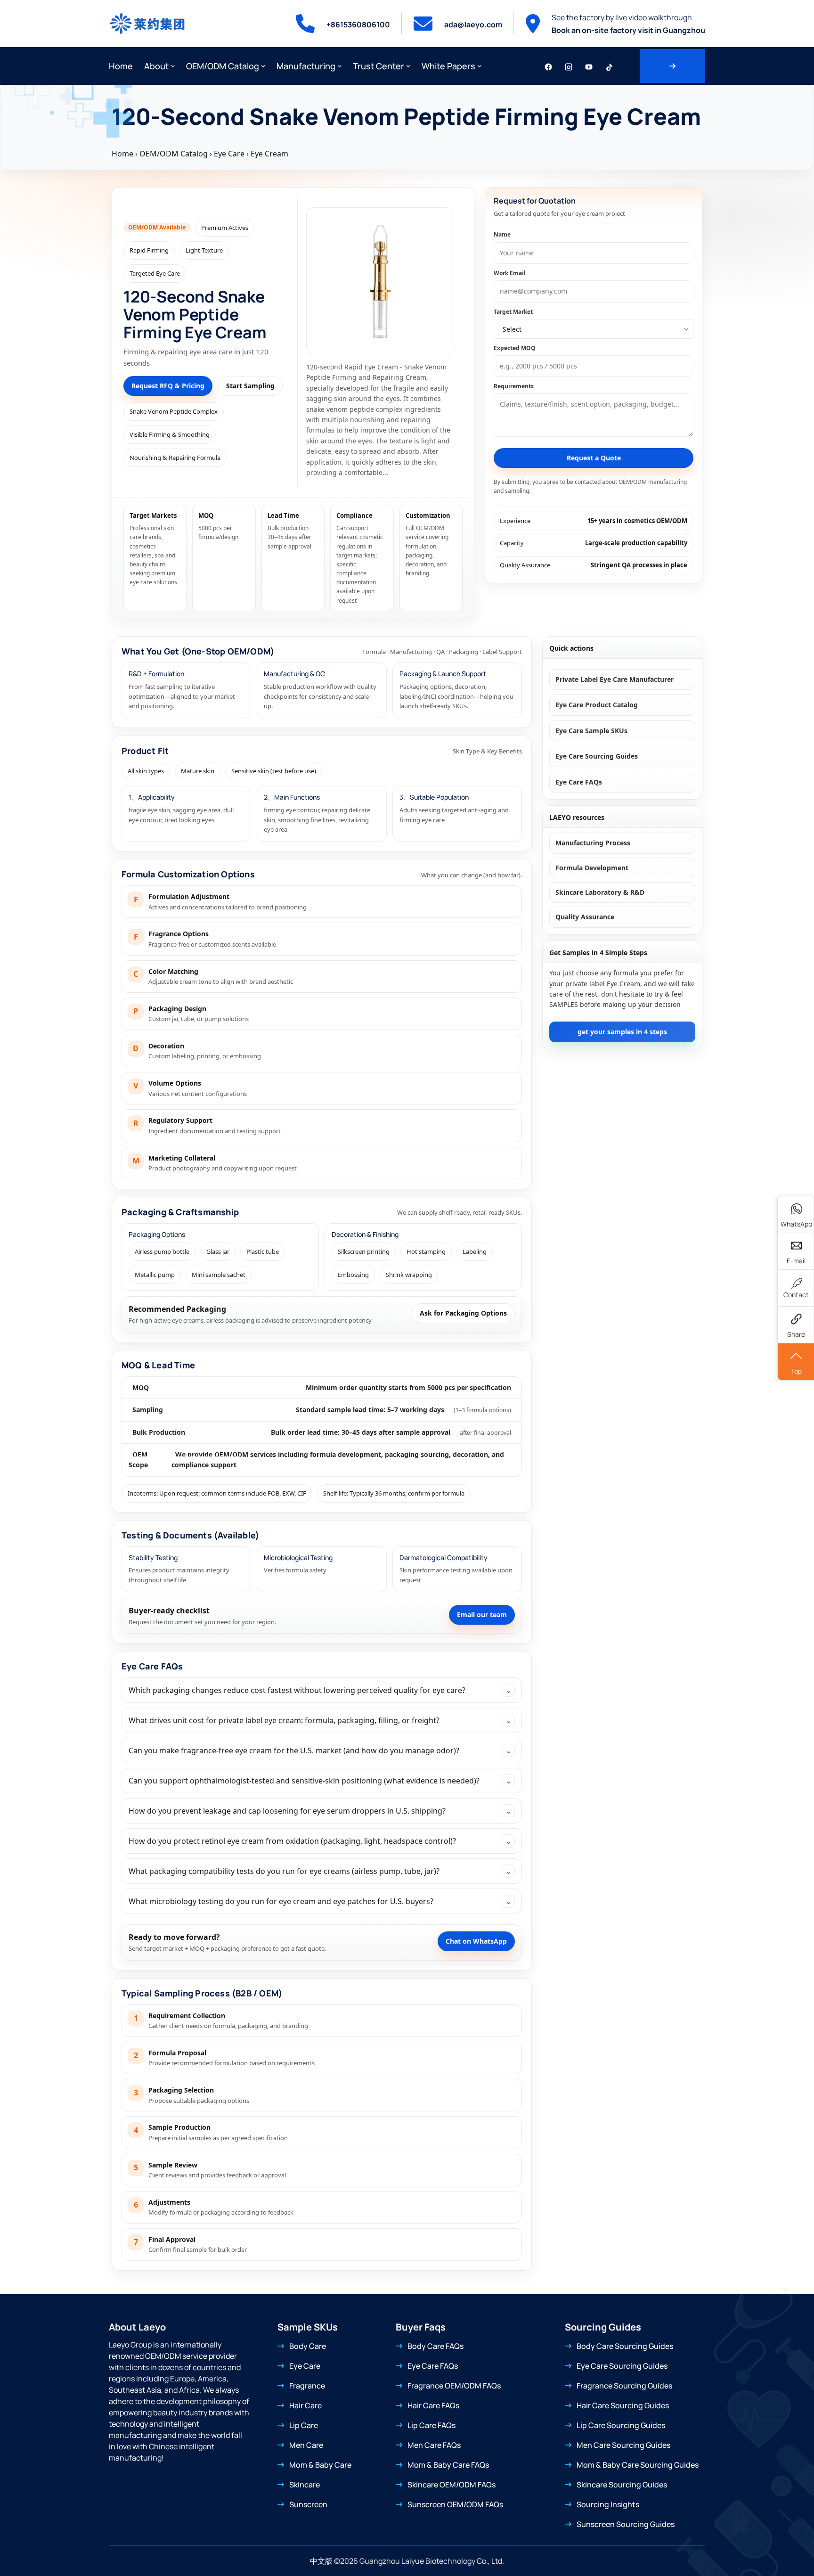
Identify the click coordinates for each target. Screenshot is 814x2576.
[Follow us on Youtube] (589, 66)
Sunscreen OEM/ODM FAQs (455, 2504)
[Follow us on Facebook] (548, 66)
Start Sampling (250, 386)
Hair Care (305, 2405)
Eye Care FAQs (152, 1666)
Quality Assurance (585, 917)
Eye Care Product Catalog (597, 705)
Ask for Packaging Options (463, 1313)
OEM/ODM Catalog (223, 66)
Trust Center (379, 66)
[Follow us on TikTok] (609, 66)
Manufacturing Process (593, 843)
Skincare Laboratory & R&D (600, 892)
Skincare (305, 2485)
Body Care (308, 2346)
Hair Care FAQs (433, 2405)
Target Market (513, 311)
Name (502, 234)
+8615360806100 (358, 25)
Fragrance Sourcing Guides (624, 2386)
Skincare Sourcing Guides (622, 2485)
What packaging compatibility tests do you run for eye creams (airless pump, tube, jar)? (320, 1871)
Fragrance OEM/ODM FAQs (454, 2386)
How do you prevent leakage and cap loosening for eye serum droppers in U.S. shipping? (320, 1811)
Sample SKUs (308, 2327)
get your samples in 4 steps (622, 1032)
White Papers (448, 66)
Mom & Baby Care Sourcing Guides (638, 2465)
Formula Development (592, 868)
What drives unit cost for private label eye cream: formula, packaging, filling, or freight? (320, 1720)
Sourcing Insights (608, 2504)
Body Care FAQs (435, 2346)
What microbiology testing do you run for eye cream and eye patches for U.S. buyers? (320, 1901)
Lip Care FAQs (431, 2425)
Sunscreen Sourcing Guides (626, 2524)
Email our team (482, 1615)
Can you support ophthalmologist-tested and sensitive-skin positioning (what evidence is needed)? (320, 1781)
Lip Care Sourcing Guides (621, 2425)
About (156, 66)
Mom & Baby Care (320, 2465)
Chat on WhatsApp (476, 1941)
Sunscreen (308, 2504)
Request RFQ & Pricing (168, 386)
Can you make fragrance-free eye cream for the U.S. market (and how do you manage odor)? (320, 1750)
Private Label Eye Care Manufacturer (615, 679)
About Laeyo (137, 2327)
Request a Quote (594, 458)
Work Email (510, 273)
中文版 (321, 2561)
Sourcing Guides (603, 2327)
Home (121, 66)
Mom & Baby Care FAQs (448, 2465)
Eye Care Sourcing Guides (597, 756)
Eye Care (229, 154)
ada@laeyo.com (473, 25)
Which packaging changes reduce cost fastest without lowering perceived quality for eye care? (320, 1690)
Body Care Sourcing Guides (625, 2346)
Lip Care (304, 2425)
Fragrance (307, 2386)
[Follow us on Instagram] (569, 66)
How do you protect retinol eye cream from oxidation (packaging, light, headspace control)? (320, 1841)
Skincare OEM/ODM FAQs (452, 2485)
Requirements (514, 386)
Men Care (306, 2445)
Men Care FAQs (434, 2445)
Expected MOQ (515, 348)
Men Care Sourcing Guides (623, 2445)
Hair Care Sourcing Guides (623, 2405)
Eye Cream (269, 154)
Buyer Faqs (421, 2327)
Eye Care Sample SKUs (591, 731)
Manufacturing (306, 66)
